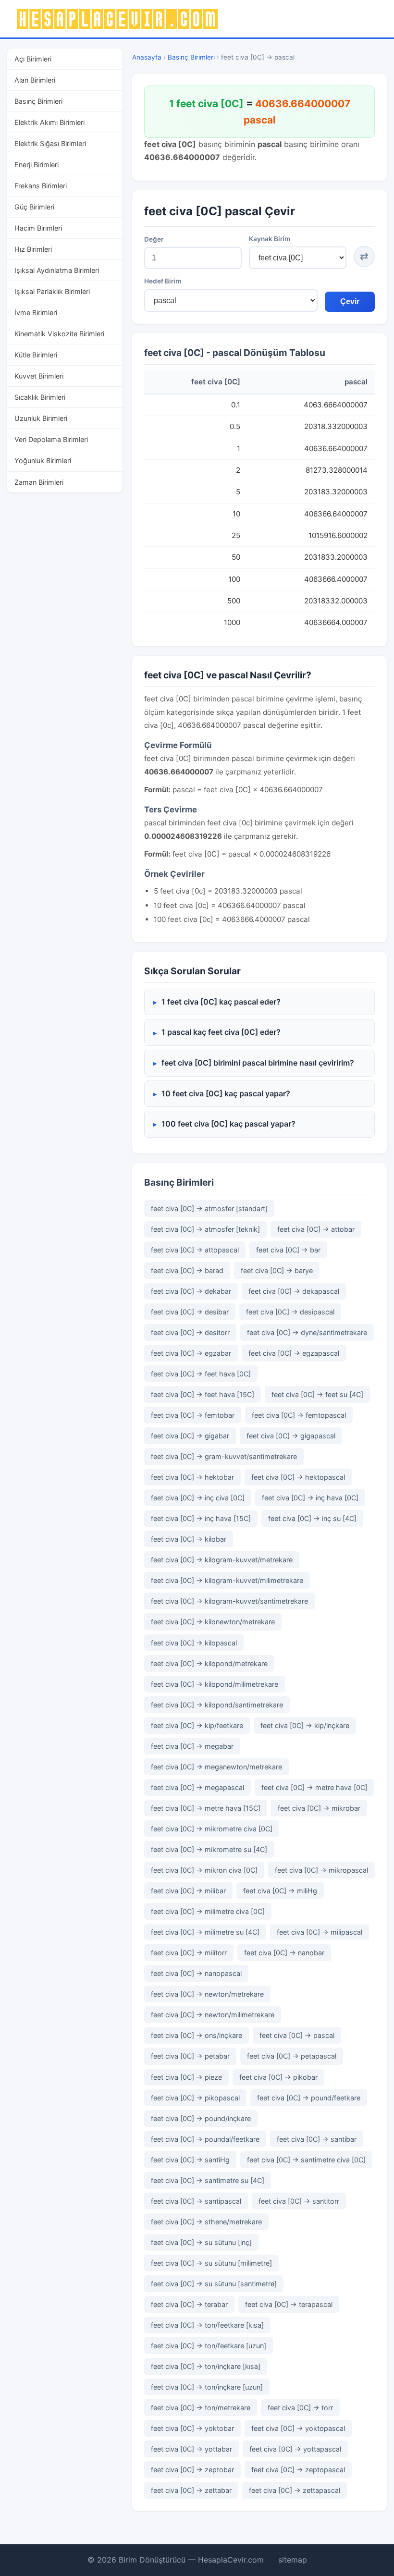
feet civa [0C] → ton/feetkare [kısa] (207, 2325)
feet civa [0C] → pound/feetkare (309, 2098)
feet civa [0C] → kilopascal (194, 1643)
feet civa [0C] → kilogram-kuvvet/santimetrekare (229, 1601)
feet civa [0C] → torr (300, 2408)
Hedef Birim (163, 281)
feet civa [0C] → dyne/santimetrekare (307, 1332)
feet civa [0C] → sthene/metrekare (206, 2222)
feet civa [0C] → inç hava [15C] (201, 1518)
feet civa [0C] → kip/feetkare (197, 1725)
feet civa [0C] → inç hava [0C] (310, 1498)
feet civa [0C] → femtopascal (299, 1415)
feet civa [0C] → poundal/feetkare (205, 2139)
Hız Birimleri (33, 249)
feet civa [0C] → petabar (190, 2056)
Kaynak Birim (270, 239)
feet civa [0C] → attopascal (195, 1250)
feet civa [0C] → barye (277, 1270)
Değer (154, 239)
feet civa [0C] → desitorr (190, 1332)
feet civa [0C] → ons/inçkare (197, 2035)
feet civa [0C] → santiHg (190, 2160)
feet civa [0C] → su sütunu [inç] (201, 2242)
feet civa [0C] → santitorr (299, 2201)
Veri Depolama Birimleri (51, 439)
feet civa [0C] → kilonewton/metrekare (213, 1622)
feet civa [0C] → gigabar (190, 1436)
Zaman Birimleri (39, 482)
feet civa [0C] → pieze (186, 2077)
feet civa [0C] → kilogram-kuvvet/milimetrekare (227, 1580)
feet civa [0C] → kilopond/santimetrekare (217, 1705)
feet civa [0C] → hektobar (192, 1477)
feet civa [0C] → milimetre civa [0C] (208, 1911)
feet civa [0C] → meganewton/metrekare (216, 1767)
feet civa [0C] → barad (187, 1270)
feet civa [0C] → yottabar (191, 2449)
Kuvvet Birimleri (39, 376)
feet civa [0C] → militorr (189, 1953)
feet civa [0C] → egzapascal (294, 1353)
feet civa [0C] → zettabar (191, 2490)
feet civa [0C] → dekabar (191, 1291)
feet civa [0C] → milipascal (320, 1932)
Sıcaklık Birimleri (40, 397)
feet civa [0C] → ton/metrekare (201, 2408)
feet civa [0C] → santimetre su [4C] (208, 2180)
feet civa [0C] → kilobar (189, 1539)
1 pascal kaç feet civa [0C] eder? (221, 1032)
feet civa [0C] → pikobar (278, 2077)
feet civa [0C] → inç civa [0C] (198, 1498)
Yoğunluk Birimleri (43, 460)
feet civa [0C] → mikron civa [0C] (204, 1870)
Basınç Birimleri (38, 101)
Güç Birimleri (34, 207)
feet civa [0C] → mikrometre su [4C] (209, 1849)
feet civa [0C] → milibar (188, 1891)
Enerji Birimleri (37, 165)
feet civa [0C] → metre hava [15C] (206, 1808)
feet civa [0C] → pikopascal (195, 2098)
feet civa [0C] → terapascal (289, 2304)
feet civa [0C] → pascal (297, 2035)
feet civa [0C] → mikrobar (319, 1808)
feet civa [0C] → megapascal (197, 1787)
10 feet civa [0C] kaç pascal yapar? (226, 1093)
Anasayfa (147, 57)
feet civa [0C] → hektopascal (298, 1477)
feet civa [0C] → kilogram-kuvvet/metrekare (222, 1560)
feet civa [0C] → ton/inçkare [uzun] (207, 2387)
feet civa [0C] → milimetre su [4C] (205, 1932)
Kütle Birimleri (36, 355)
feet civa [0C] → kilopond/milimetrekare (215, 1684)
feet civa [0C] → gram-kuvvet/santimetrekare (224, 1456)
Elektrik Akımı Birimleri (49, 122)
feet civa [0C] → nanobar (284, 1953)
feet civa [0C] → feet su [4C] (317, 1394)
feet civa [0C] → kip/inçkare (305, 1725)
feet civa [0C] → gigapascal (291, 1436)
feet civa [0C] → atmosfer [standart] (209, 1208)
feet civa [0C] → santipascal (196, 2201)
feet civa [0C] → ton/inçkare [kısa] (206, 2366)
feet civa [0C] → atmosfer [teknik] (205, 1229)
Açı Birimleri (33, 59)
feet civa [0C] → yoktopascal (298, 2428)
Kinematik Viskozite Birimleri (59, 334)
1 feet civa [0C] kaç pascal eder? (221, 1002)
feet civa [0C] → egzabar (191, 1353)
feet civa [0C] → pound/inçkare (201, 2118)
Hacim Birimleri (38, 228)
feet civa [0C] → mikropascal (321, 1870)
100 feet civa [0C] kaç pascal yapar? (228, 1124)
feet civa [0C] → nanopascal (196, 1973)
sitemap (293, 2560)
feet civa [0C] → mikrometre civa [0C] (212, 1829)
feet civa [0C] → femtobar (193, 1415)
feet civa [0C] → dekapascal (294, 1291)
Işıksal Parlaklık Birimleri (52, 291)
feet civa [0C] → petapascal (292, 2056)
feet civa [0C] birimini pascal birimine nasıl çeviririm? (258, 1063)
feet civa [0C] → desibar (190, 1312)
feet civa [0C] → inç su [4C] (312, 1518)
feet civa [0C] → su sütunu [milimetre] (211, 2263)
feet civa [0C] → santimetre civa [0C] (306, 2160)
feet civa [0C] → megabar (192, 1746)
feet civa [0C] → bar (288, 1250)
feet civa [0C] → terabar (189, 2304)
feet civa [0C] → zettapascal (295, 2490)
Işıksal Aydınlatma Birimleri (57, 270)
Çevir (350, 301)
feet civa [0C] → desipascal (290, 1312)
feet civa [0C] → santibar (317, 2139)
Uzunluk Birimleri (41, 418)
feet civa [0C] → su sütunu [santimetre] (214, 2284)
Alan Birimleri (35, 80)
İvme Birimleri (36, 313)
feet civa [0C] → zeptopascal (298, 2470)
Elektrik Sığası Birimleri (50, 143)
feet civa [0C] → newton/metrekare (207, 1994)
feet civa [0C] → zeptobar (192, 2470)
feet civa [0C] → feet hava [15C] (203, 1394)
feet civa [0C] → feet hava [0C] (201, 1374)
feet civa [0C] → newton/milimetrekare (213, 2015)
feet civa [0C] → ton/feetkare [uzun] (209, 2346)
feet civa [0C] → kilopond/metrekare (209, 1663)
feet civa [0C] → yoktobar (192, 2428)
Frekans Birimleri (41, 186)
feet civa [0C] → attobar (316, 1229)
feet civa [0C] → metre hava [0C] (314, 1787)
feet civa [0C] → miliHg (280, 1891)
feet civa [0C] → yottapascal (295, 2449)
